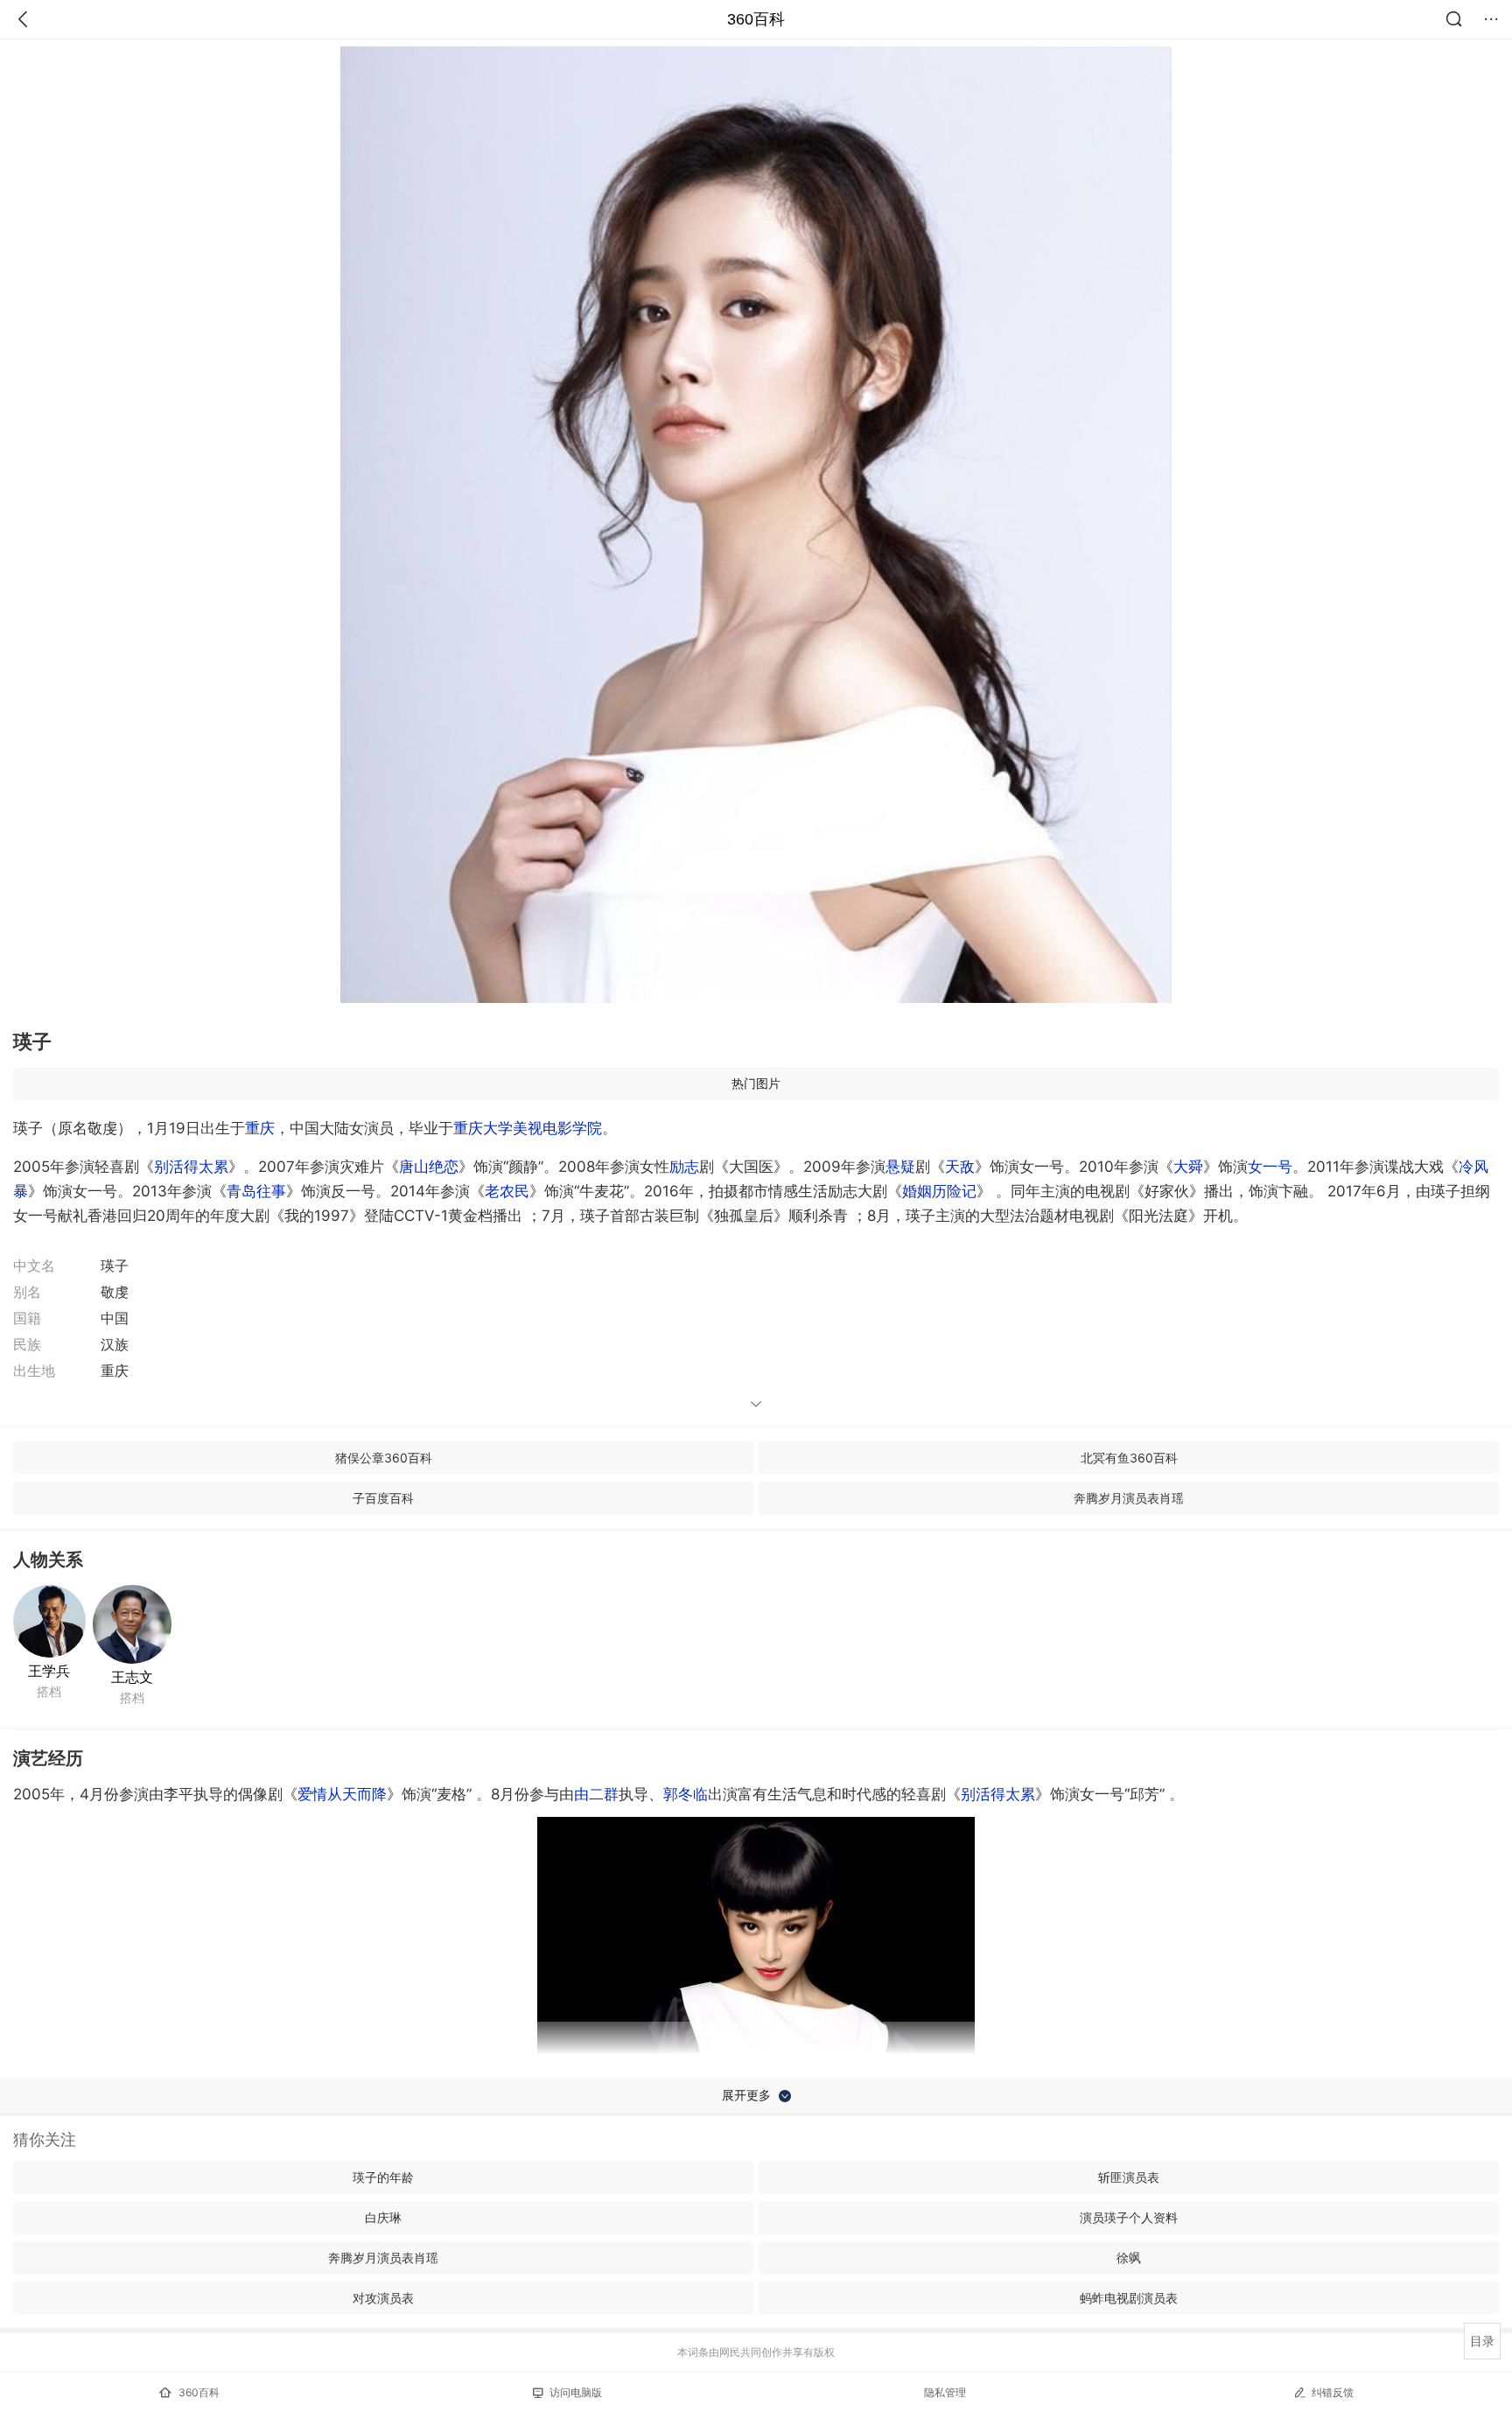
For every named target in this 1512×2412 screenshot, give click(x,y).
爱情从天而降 (342, 1794)
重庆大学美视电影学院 (528, 1128)
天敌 (960, 1167)
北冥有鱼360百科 (1129, 1458)
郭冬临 (686, 1794)
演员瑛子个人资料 (1129, 2217)
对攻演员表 (383, 2298)
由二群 (596, 1794)
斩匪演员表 (1129, 2177)
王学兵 (49, 1671)
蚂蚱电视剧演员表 (1129, 2298)
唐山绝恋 (429, 1167)
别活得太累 (191, 1167)
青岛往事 (256, 1191)
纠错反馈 (1333, 2392)
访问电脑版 (576, 2392)
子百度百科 (383, 1498)
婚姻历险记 (939, 1191)
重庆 (260, 1128)
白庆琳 (383, 2217)
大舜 (1188, 1167)
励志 (684, 1167)
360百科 (756, 19)
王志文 (132, 1677)
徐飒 (1129, 2258)
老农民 (507, 1191)
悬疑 (900, 1167)
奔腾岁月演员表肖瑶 (1129, 1498)
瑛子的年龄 (383, 2177)
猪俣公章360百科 (384, 1458)
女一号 (1270, 1167)
